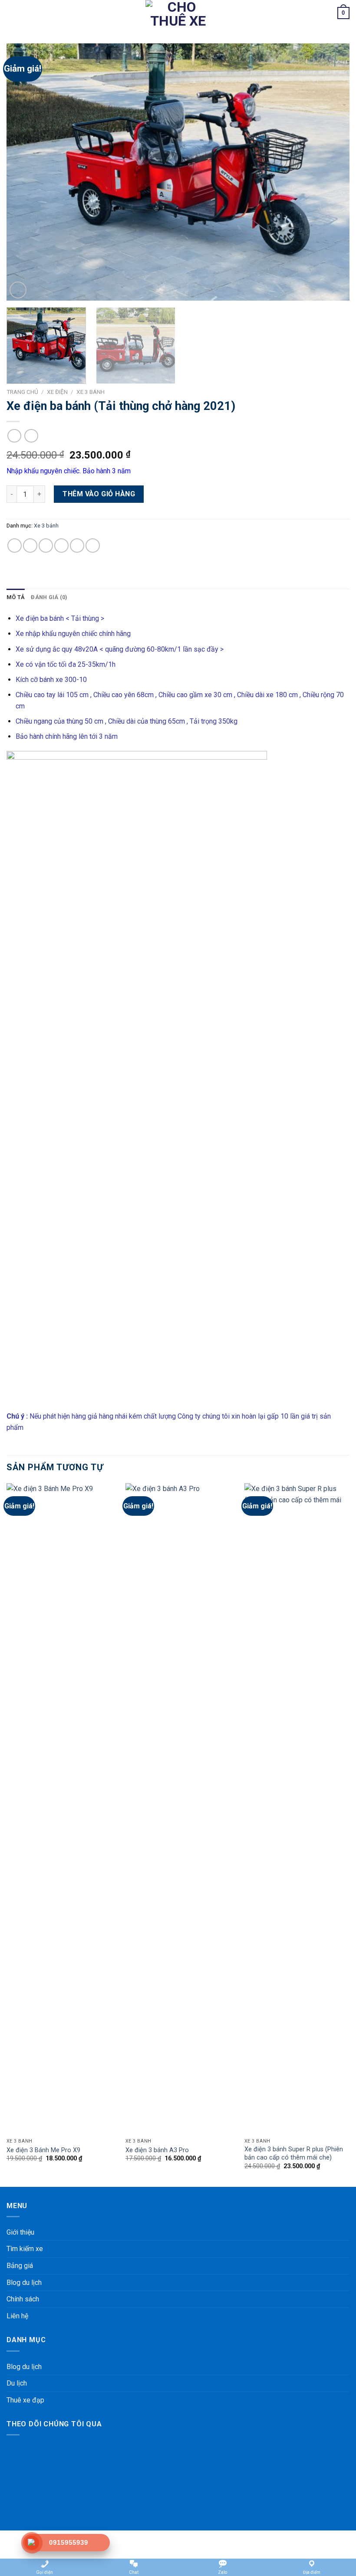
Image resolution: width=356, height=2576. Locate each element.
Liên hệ (17, 2316)
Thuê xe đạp (25, 2400)
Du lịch (17, 2383)
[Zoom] (18, 290)
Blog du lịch (24, 2283)
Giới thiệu (20, 2232)
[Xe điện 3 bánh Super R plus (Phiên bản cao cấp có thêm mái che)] (299, 1809)
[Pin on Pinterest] (77, 546)
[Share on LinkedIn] (93, 546)
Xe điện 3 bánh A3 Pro (157, 2150)
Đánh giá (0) (49, 597)
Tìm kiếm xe (25, 2249)
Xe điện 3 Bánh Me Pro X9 (43, 2150)
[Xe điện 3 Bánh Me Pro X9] (61, 1809)
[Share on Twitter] (46, 546)
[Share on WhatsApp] (15, 546)
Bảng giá (20, 2266)
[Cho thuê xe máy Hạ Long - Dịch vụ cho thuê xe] (178, 13)
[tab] (16, 597)
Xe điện (57, 392)
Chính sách (23, 2299)
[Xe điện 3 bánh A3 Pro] (180, 1809)
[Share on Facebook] (30, 546)
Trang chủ (22, 392)
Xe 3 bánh (91, 392)
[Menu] (12, 13)
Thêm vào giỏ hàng (99, 494)
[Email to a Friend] (61, 546)
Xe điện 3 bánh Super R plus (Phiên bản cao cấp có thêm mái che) (294, 2153)
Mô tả (16, 597)
